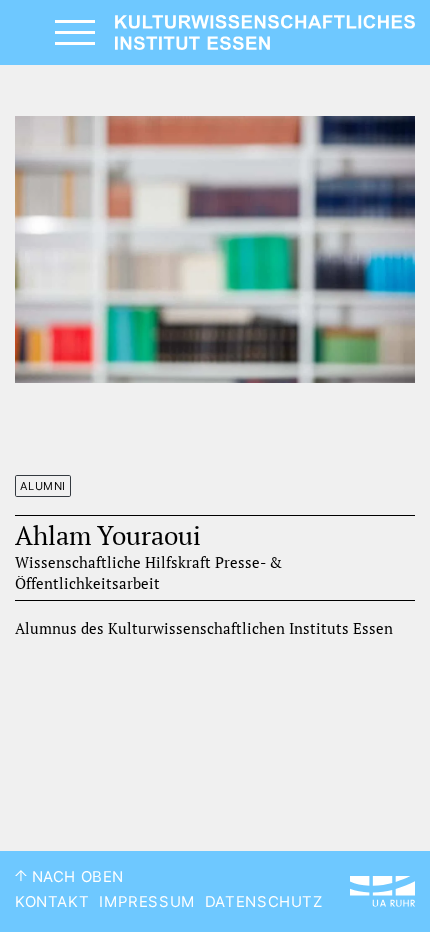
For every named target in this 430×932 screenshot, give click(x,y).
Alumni (43, 486)
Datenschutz (264, 902)
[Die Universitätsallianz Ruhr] (382, 891)
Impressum (147, 902)
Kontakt (52, 902)
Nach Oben (75, 877)
